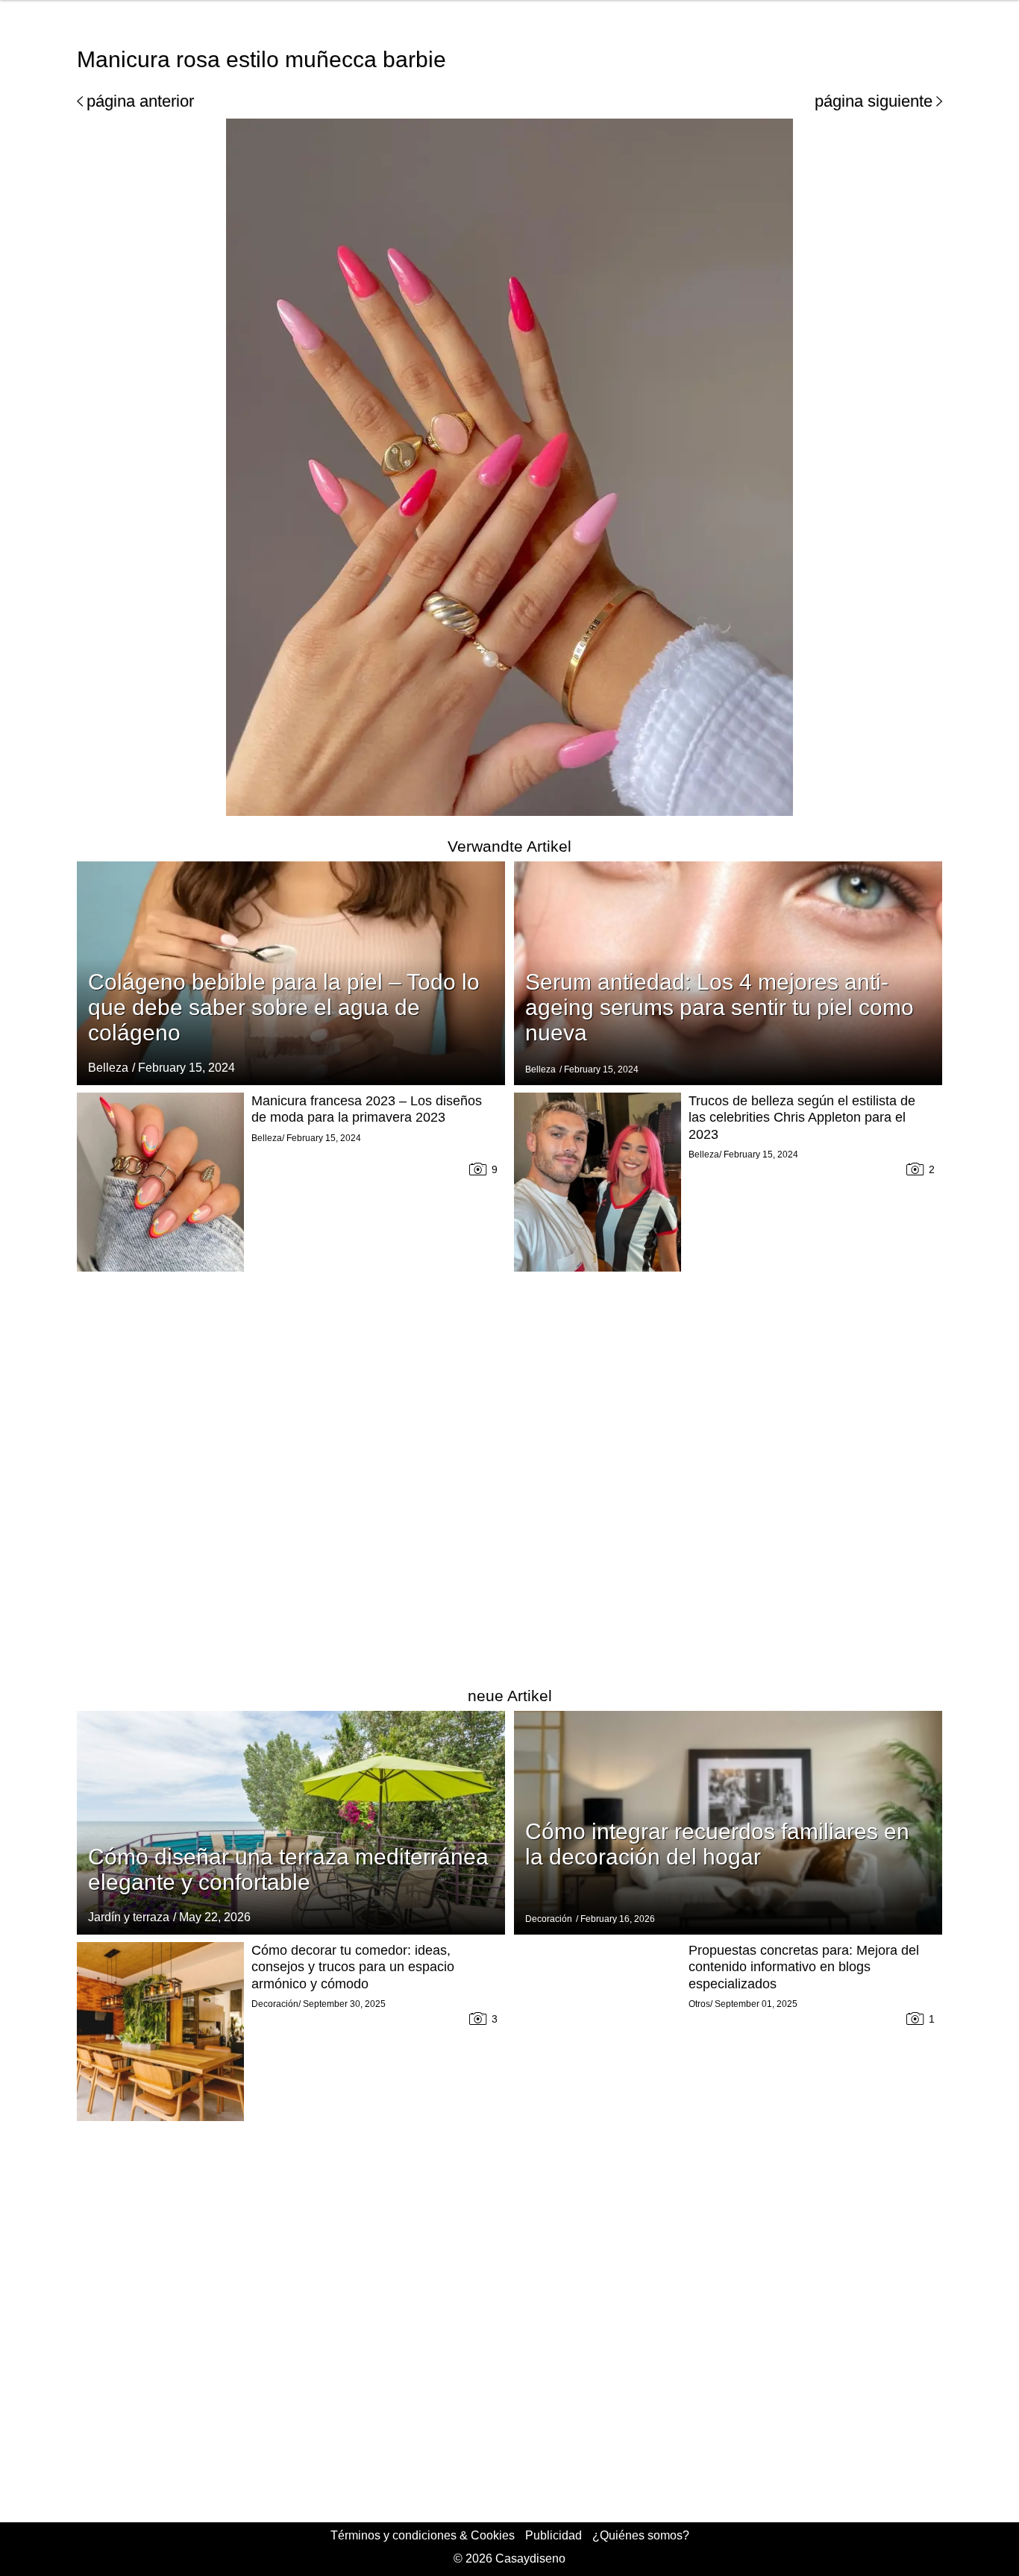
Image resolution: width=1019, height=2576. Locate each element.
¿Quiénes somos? (641, 2535)
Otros (699, 2004)
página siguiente (874, 101)
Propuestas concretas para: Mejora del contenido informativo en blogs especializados (804, 1967)
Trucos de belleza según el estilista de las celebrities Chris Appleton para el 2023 (802, 1118)
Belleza (108, 1068)
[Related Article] (291, 1823)
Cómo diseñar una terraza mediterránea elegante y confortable (288, 1869)
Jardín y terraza (129, 1917)
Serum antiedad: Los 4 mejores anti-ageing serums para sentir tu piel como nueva (719, 1007)
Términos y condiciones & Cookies (423, 2535)
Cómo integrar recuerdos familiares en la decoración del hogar (717, 1844)
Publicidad (554, 2535)
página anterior (140, 101)
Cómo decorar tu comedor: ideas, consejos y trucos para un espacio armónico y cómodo (353, 1967)
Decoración (549, 1919)
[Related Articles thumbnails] (160, 1379)
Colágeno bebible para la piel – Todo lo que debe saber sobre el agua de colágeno (284, 1007)
